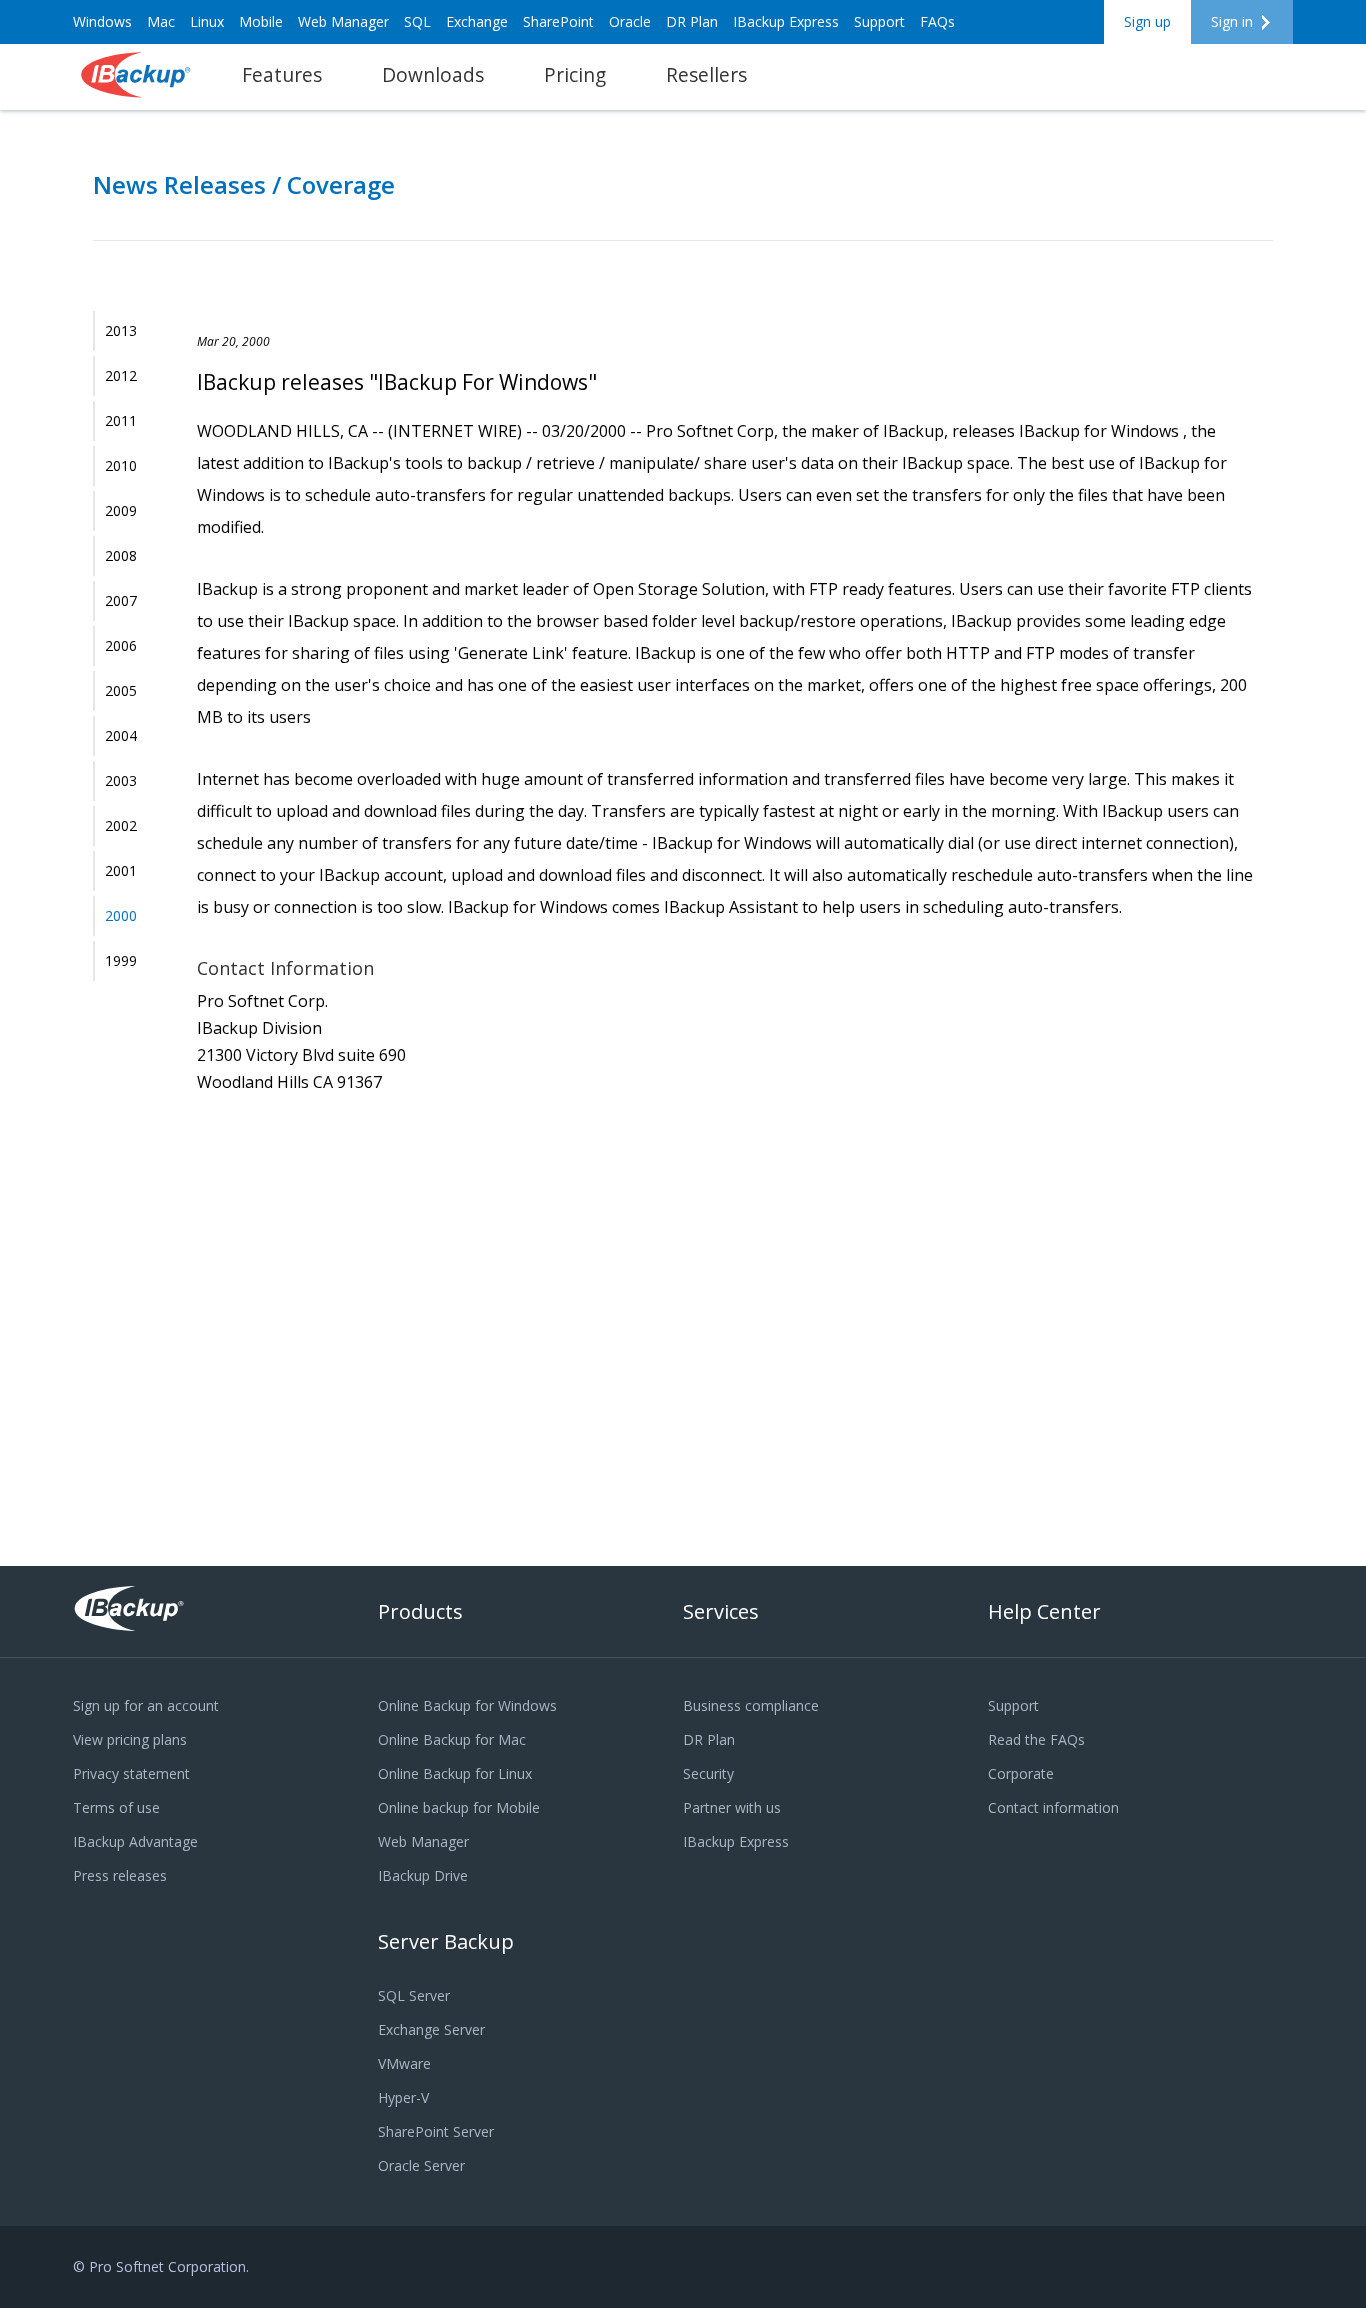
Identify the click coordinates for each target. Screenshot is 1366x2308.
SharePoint (558, 21)
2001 (121, 870)
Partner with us (732, 1807)
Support (879, 21)
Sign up (1147, 21)
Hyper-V (403, 2097)
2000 (121, 915)
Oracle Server (421, 2165)
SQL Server (414, 1995)
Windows (102, 21)
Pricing (575, 74)
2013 (121, 330)
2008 (121, 555)
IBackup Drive (423, 1875)
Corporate (1021, 1773)
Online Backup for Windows (467, 1705)
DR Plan (692, 21)
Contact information (1053, 1807)
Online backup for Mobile (459, 1807)
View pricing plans (130, 1739)
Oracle (630, 21)
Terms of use (116, 1807)
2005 (121, 690)
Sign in (1232, 21)
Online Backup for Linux (455, 1773)
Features (282, 74)
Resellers (706, 74)
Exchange (477, 21)
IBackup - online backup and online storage (137, 75)
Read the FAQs (1036, 1739)
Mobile (261, 21)
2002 (121, 825)
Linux (207, 21)
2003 (121, 780)
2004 (121, 735)
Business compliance (751, 1705)
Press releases (120, 1875)
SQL (417, 21)
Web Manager (343, 21)
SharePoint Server (436, 2131)
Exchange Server (431, 2029)
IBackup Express (786, 21)
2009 (121, 510)
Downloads (433, 74)
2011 (121, 420)
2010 (121, 465)
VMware (404, 2063)
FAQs (937, 21)
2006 (121, 645)
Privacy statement (131, 1773)
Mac (161, 21)
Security (708, 1773)
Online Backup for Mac (452, 1739)
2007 (121, 600)
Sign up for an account (146, 1705)
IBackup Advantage (135, 1841)
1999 (121, 960)
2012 (121, 375)
